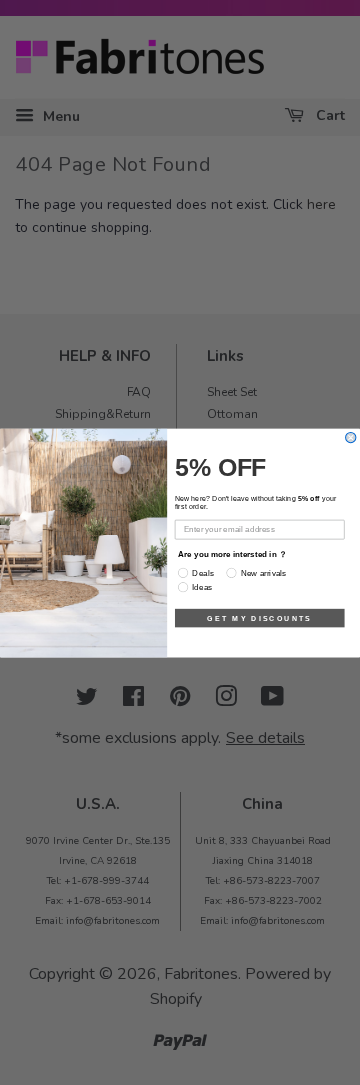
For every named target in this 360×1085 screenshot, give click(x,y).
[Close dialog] (351, 437)
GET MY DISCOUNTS (259, 617)
